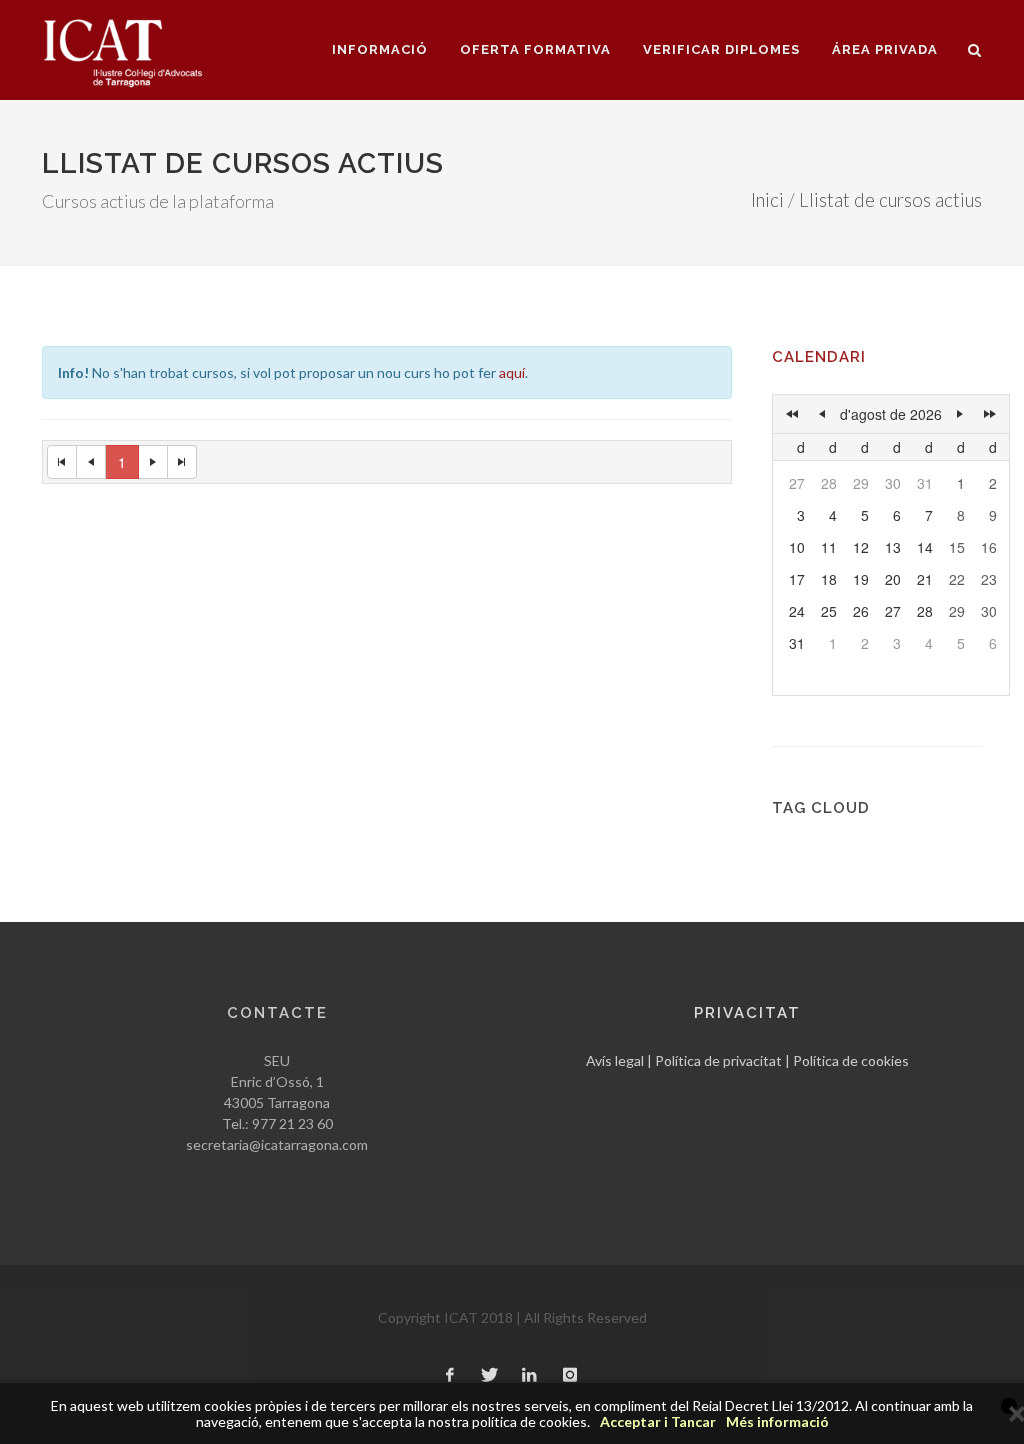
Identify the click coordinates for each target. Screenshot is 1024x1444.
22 (957, 579)
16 (989, 547)
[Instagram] (570, 1376)
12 (861, 547)
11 (829, 547)
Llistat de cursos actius (890, 200)
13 (893, 547)
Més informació (777, 1421)
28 (829, 483)
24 (797, 611)
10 (797, 547)
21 (925, 579)
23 (989, 579)
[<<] (792, 414)
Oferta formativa (535, 49)
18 (829, 579)
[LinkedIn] (530, 1376)
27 (797, 483)
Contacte (277, 1013)
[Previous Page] (91, 462)
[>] (960, 414)
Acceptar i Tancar (658, 1421)
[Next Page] (153, 462)
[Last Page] (182, 462)
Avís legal (615, 1060)
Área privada (885, 49)
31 (925, 483)
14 (925, 547)
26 (861, 611)
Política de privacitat (718, 1060)
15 (957, 547)
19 (861, 579)
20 (893, 579)
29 (861, 483)
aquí (512, 372)
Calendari (819, 357)
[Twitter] (490, 1376)
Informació (380, 49)
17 (797, 579)
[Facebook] (450, 1376)
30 (893, 483)
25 (829, 611)
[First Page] (62, 462)
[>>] (990, 414)
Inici (767, 200)
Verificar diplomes (721, 49)
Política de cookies (851, 1060)
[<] (822, 414)
